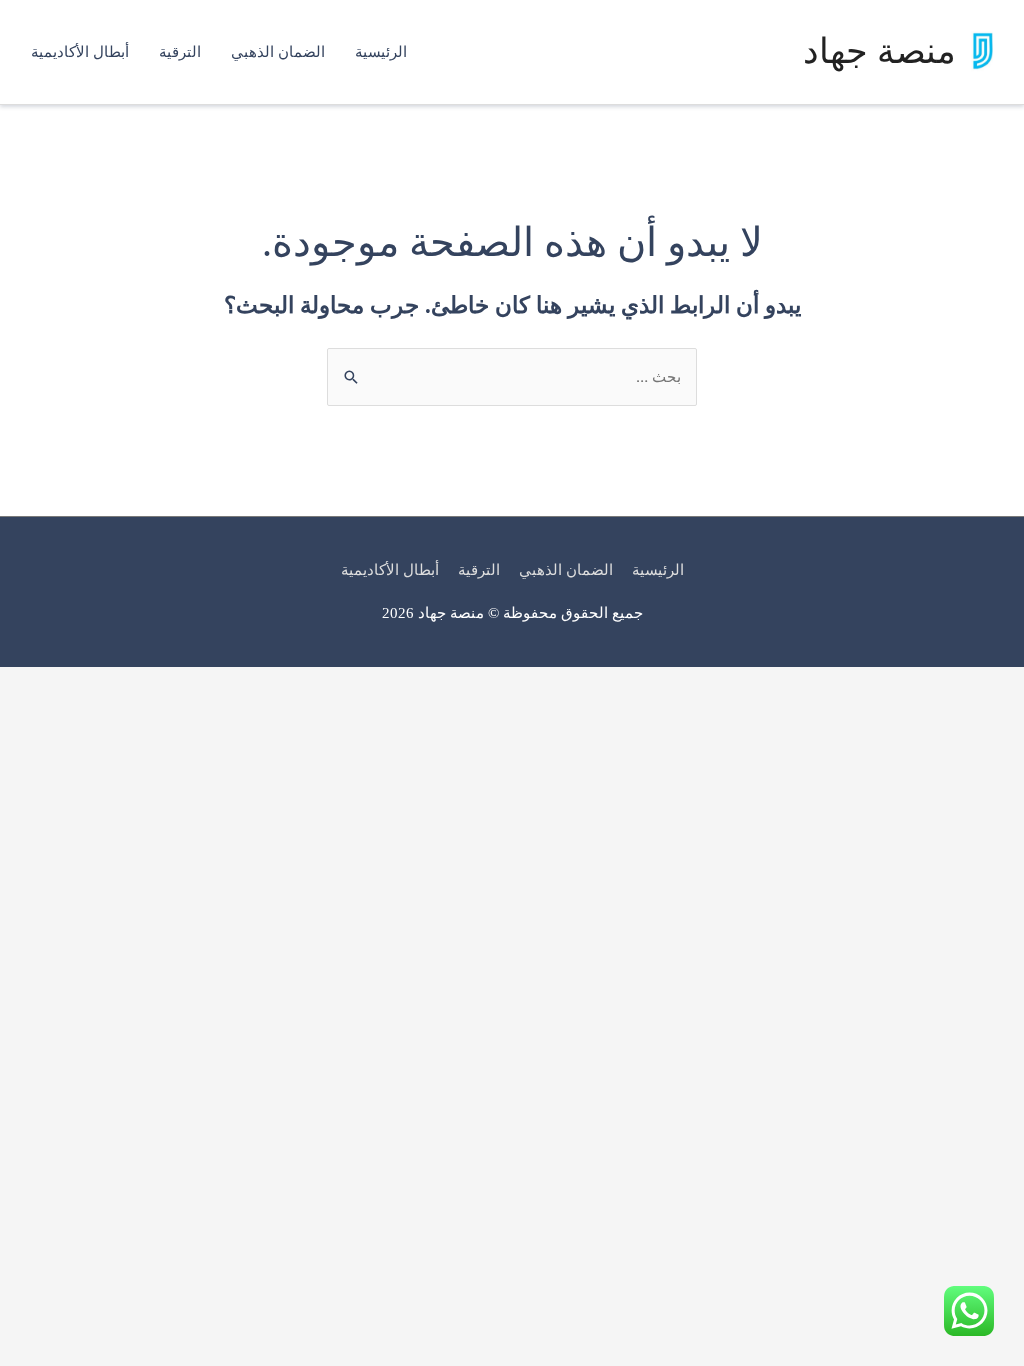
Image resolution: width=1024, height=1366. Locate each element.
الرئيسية (381, 52)
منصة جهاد (879, 51)
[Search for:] (512, 377)
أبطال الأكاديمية (80, 52)
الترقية (180, 52)
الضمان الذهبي (278, 52)
